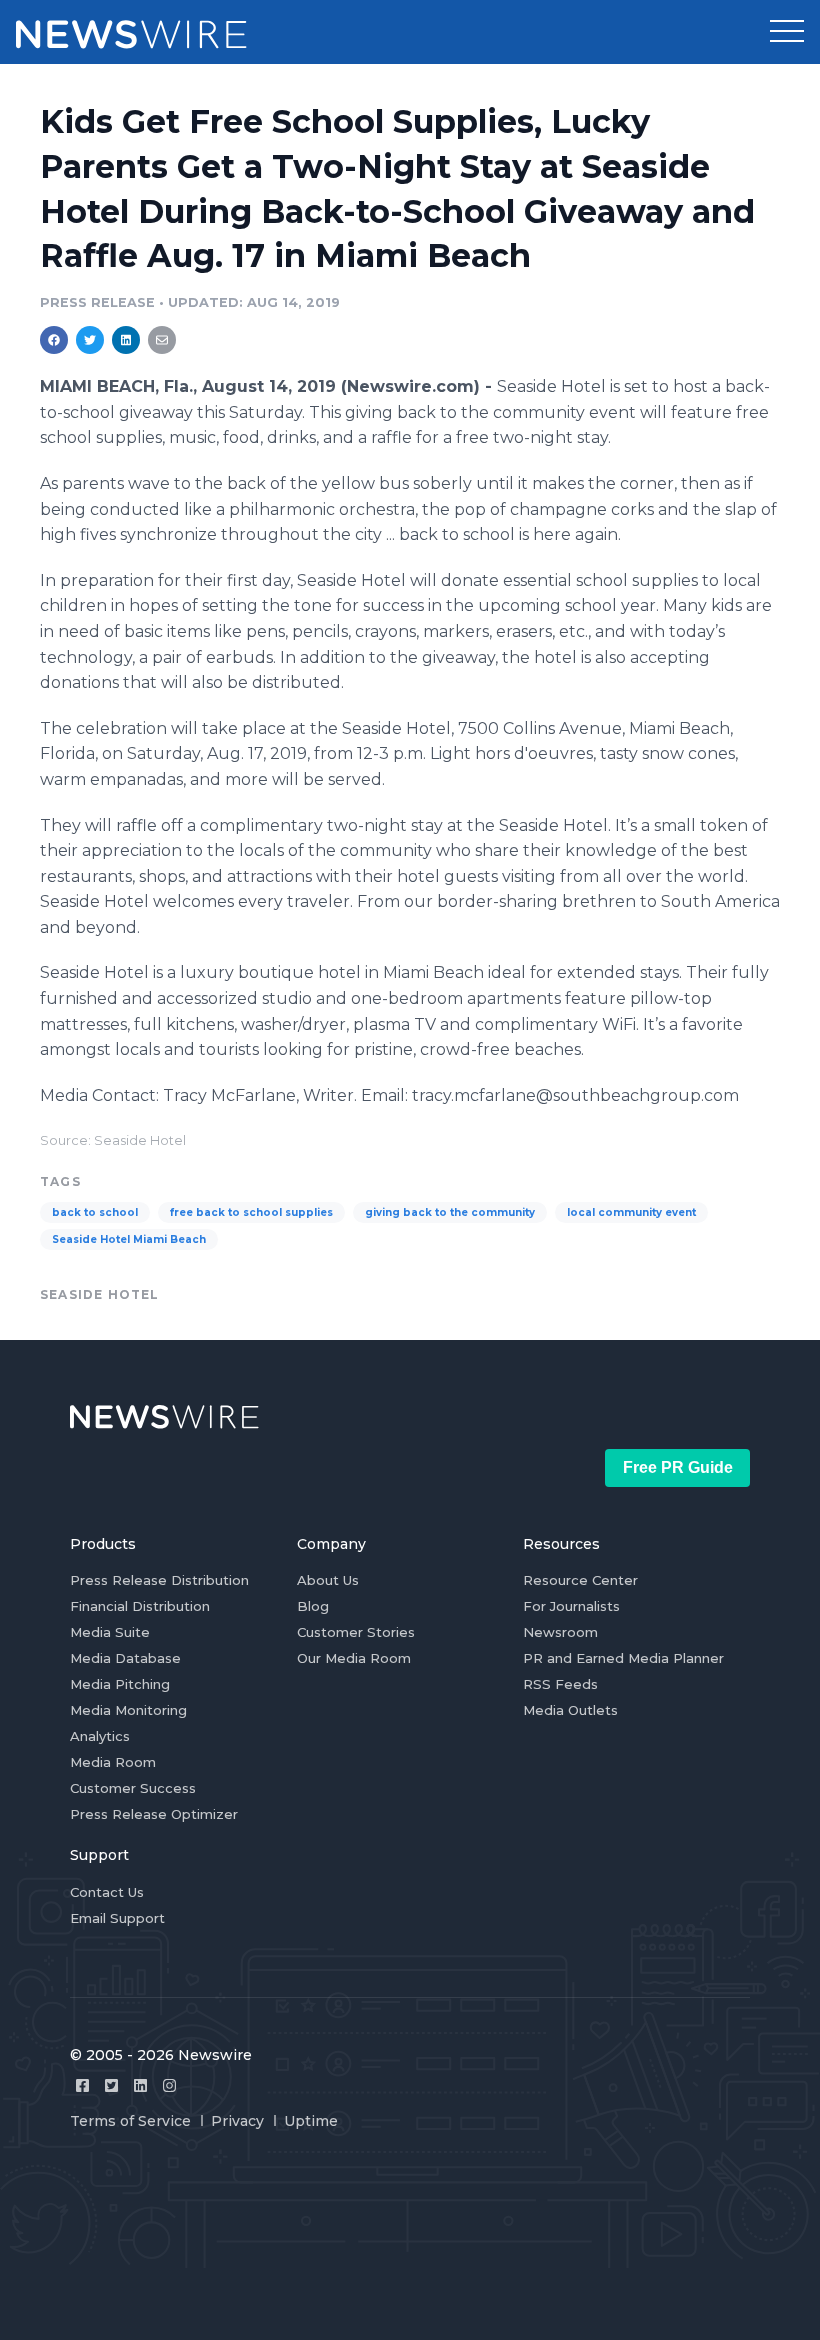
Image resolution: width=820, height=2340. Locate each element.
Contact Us (107, 1892)
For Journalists (571, 1606)
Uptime (311, 2121)
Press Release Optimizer (154, 1814)
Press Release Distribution (159, 1580)
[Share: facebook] (54, 340)
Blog (313, 1606)
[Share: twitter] (90, 340)
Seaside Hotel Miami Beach (129, 1239)
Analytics (100, 1736)
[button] (787, 32)
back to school (95, 1212)
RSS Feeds (560, 1684)
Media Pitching (120, 1684)
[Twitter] (111, 2085)
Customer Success (133, 1788)
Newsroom (560, 1632)
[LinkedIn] (140, 2085)
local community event (631, 1212)
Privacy (237, 2121)
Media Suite (110, 1632)
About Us (328, 1580)
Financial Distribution (140, 1606)
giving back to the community (450, 1212)
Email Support (117, 1918)
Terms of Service (130, 2121)
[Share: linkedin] (126, 340)
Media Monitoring (128, 1710)
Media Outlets (570, 1710)
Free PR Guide (678, 1467)
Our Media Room (354, 1658)
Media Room (113, 1762)
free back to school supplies (251, 1212)
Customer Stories (356, 1632)
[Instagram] (169, 2085)
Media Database (125, 1658)
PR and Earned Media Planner (623, 1658)
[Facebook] (82, 2085)
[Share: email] (162, 340)
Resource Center (580, 1580)
